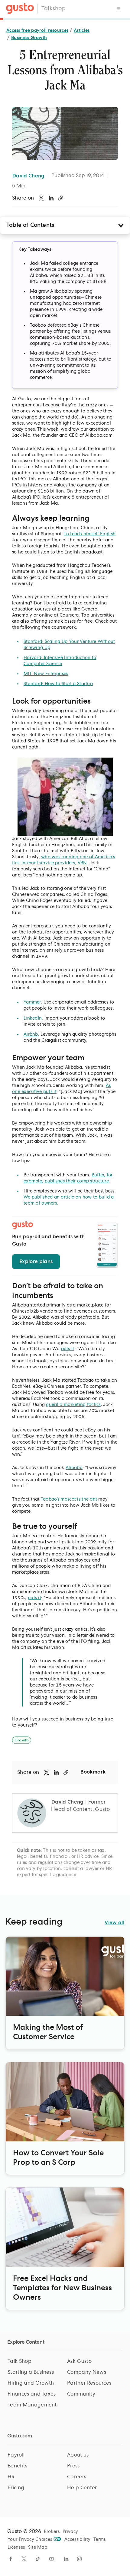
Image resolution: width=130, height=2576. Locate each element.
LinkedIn (33, 1018)
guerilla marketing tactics (73, 1405)
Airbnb (31, 1034)
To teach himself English (90, 534)
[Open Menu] (119, 9)
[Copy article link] (61, 198)
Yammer (32, 1002)
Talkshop (54, 9)
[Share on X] (41, 198)
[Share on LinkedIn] (51, 198)
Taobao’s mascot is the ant (69, 1499)
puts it (68, 1349)
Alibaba (74, 1468)
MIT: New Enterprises (46, 674)
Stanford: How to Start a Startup (58, 684)
